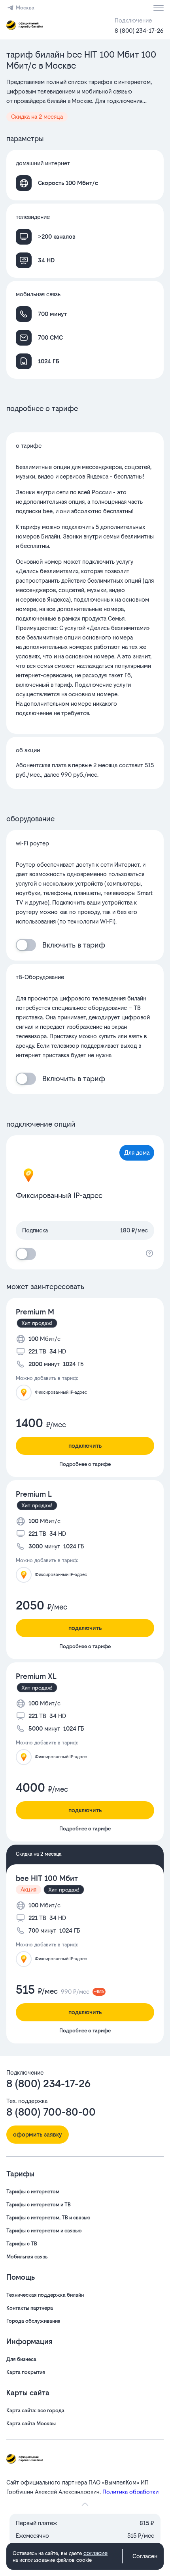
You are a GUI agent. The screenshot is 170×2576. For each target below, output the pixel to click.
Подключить (85, 1446)
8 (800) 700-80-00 (51, 2112)
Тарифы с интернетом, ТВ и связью (48, 2218)
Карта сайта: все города (35, 2411)
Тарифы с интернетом (33, 2192)
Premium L (34, 1494)
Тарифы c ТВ (22, 2244)
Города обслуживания (33, 2321)
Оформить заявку (38, 2134)
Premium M (35, 1312)
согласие (95, 2553)
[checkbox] (26, 945)
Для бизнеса (21, 2359)
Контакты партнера (30, 2308)
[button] (85, 92)
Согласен (145, 2556)
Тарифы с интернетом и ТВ (39, 2205)
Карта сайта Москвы (31, 2424)
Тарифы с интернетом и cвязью (44, 2231)
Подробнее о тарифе (85, 1464)
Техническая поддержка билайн (45, 2295)
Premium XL (36, 1676)
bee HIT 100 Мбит (47, 1878)
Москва (25, 8)
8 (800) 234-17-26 (139, 31)
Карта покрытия (26, 2372)
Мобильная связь (27, 2257)
